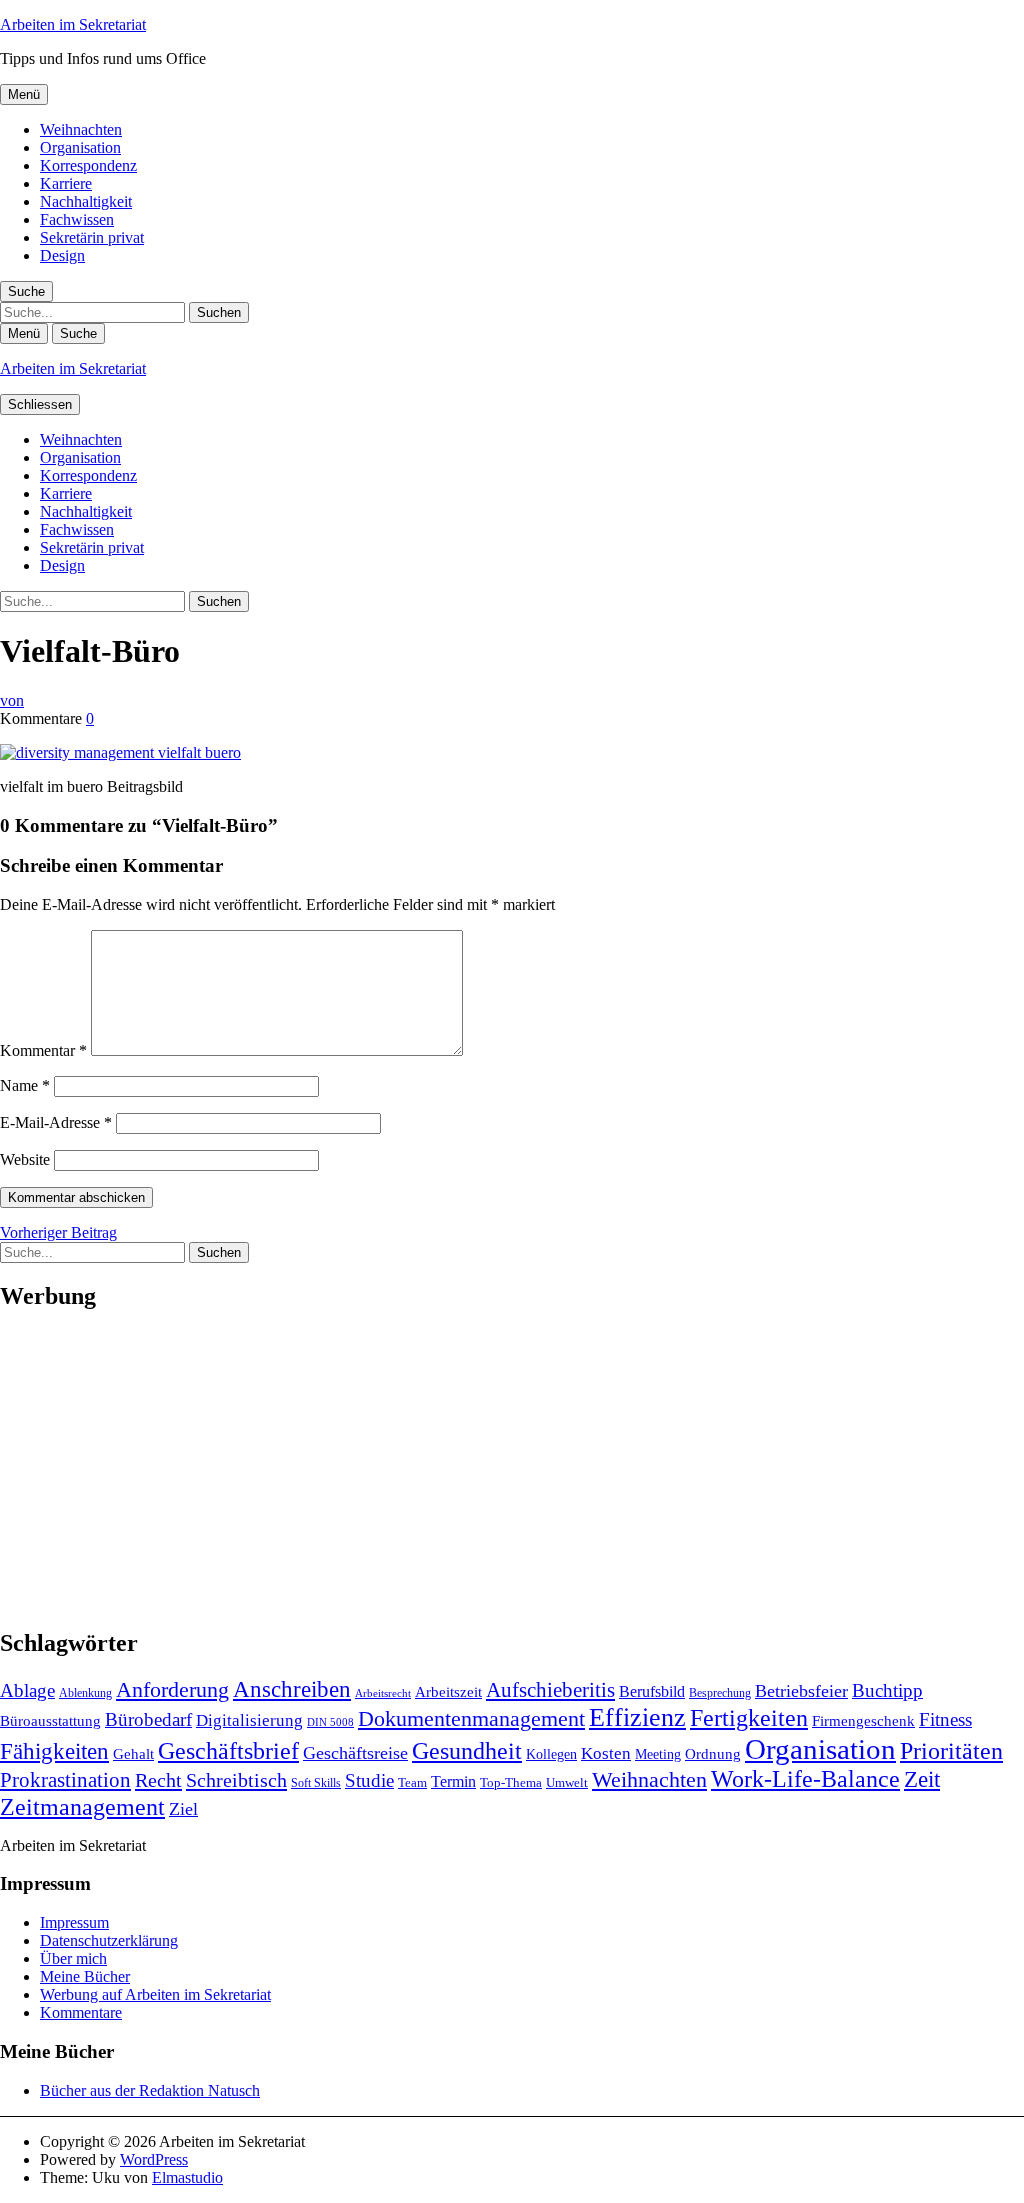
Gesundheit (467, 1750)
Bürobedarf (148, 1719)
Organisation (80, 147)
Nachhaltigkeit (86, 201)
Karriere (66, 183)
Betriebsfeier (801, 1691)
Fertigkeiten (749, 1717)
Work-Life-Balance (805, 1779)
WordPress (154, 2159)
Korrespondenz (88, 165)
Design (62, 255)
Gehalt (133, 1753)
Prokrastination (65, 1780)
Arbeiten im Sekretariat (73, 24)
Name (25, 1085)
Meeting (658, 1754)
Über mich (73, 1958)
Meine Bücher (85, 1976)
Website (25, 1159)
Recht (158, 1780)
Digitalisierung (249, 1720)
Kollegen (551, 1754)
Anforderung (172, 1689)
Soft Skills (316, 1783)
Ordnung (713, 1753)
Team (412, 1782)
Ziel (183, 1809)
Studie (369, 1780)
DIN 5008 (330, 1722)
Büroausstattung (50, 1720)
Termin (453, 1781)
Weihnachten (81, 129)
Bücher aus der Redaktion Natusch (150, 2090)
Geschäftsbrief (228, 1751)
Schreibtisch (236, 1780)
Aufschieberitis (550, 1690)
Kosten (606, 1753)
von (12, 700)
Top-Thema (511, 1782)
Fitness (945, 1719)
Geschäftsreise (355, 1753)
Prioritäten (951, 1751)
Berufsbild (652, 1691)
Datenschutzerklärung (109, 1940)
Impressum (74, 1922)
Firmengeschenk (863, 1720)
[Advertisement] (512, 1470)
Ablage (27, 1690)
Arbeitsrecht (383, 1693)
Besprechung (720, 1693)
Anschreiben (292, 1689)
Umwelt (567, 1782)
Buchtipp (887, 1690)
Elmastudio (187, 2177)
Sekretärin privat (92, 237)
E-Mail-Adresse (56, 1122)
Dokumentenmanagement (471, 1719)
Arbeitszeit (448, 1691)
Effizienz (637, 1717)
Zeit (922, 1779)
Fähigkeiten (54, 1751)
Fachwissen (77, 219)
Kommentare (81, 2012)
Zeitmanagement (82, 1806)
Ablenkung (85, 1693)
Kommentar (43, 1050)
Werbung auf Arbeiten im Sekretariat (155, 1994)
